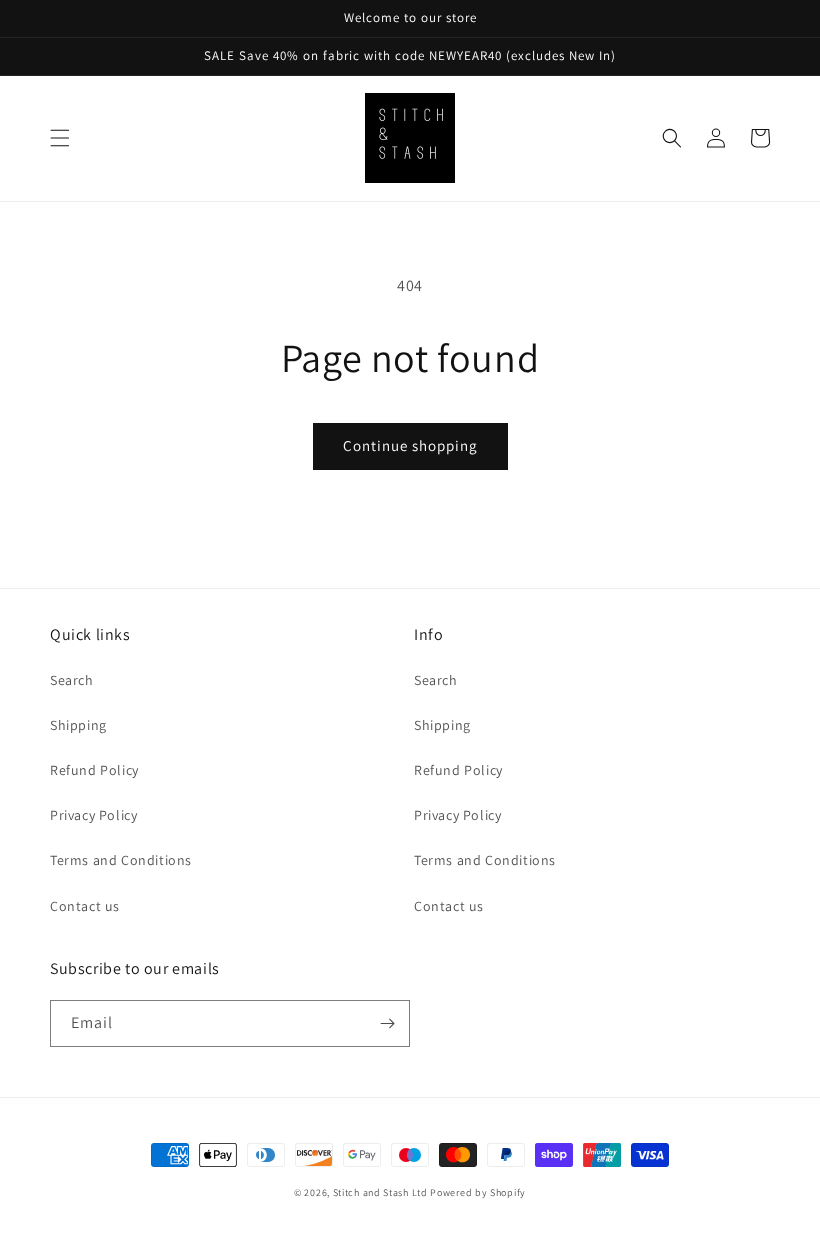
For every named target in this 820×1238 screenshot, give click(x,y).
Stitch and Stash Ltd (380, 1192)
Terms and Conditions (121, 860)
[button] (60, 138)
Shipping (78, 725)
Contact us (85, 906)
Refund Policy (94, 770)
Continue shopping (410, 445)
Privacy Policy (93, 815)
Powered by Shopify (478, 1192)
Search (72, 680)
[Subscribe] (387, 1023)
